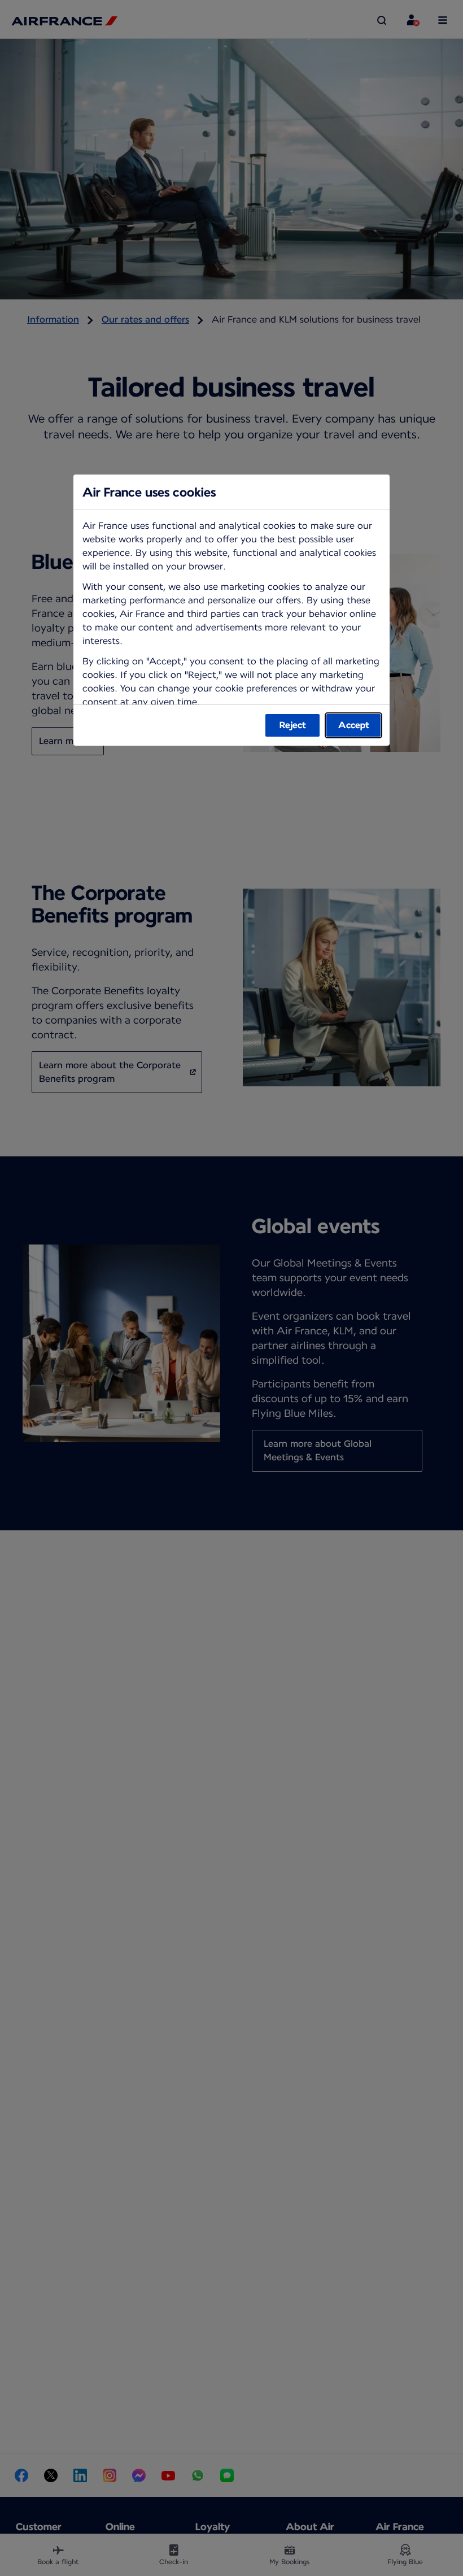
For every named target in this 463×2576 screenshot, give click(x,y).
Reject (293, 725)
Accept (354, 725)
